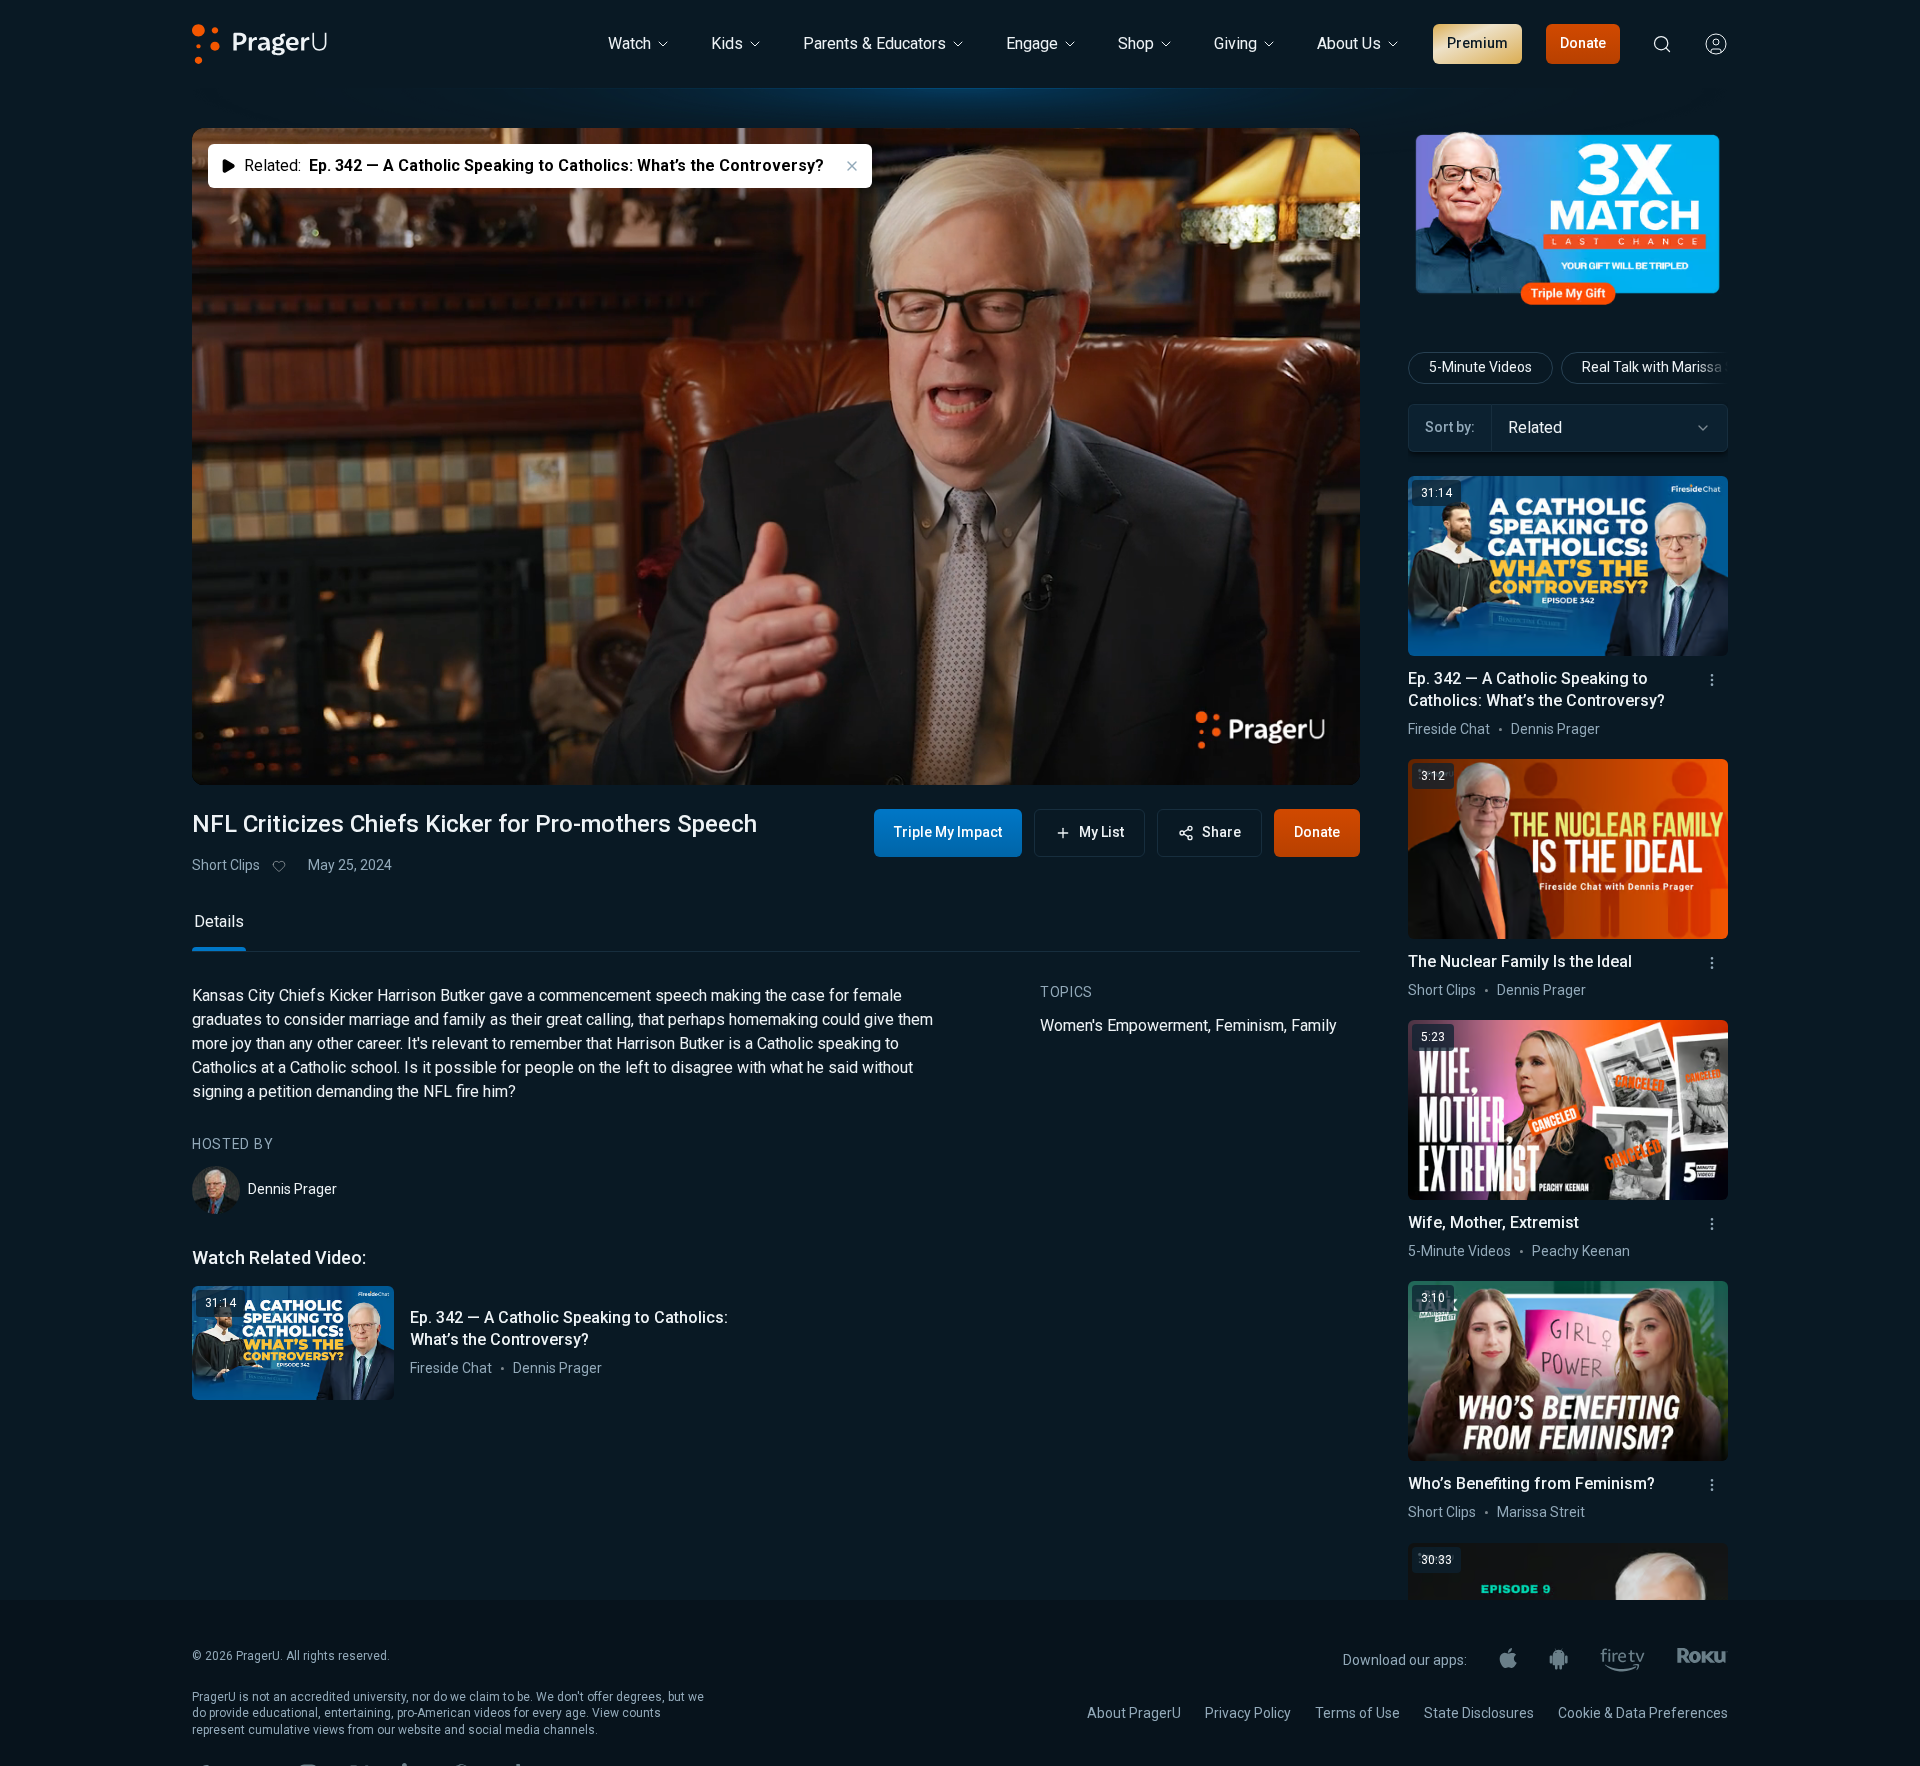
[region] (776, 456)
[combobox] (1609, 428)
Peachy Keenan (1581, 1251)
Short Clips (226, 865)
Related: (534, 165)
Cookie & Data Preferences (1643, 1713)
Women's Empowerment (1124, 1025)
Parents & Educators (874, 43)
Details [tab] (219, 921)
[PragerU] (259, 44)
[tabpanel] (776, 1192)
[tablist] (776, 930)
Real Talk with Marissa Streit (1671, 367)
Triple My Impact (948, 832)
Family (1314, 1025)
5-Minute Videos (1480, 367)
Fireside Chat (451, 1368)
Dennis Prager (292, 1189)
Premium (1477, 43)
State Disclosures (1479, 1713)
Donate (1583, 43)
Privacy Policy (1248, 1713)
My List (1101, 832)
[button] (232, 753)
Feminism (1249, 1025)
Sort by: (1450, 427)
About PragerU (1134, 1713)
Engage (1032, 43)
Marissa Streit (1541, 1512)
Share (1221, 832)
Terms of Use (1357, 1713)
